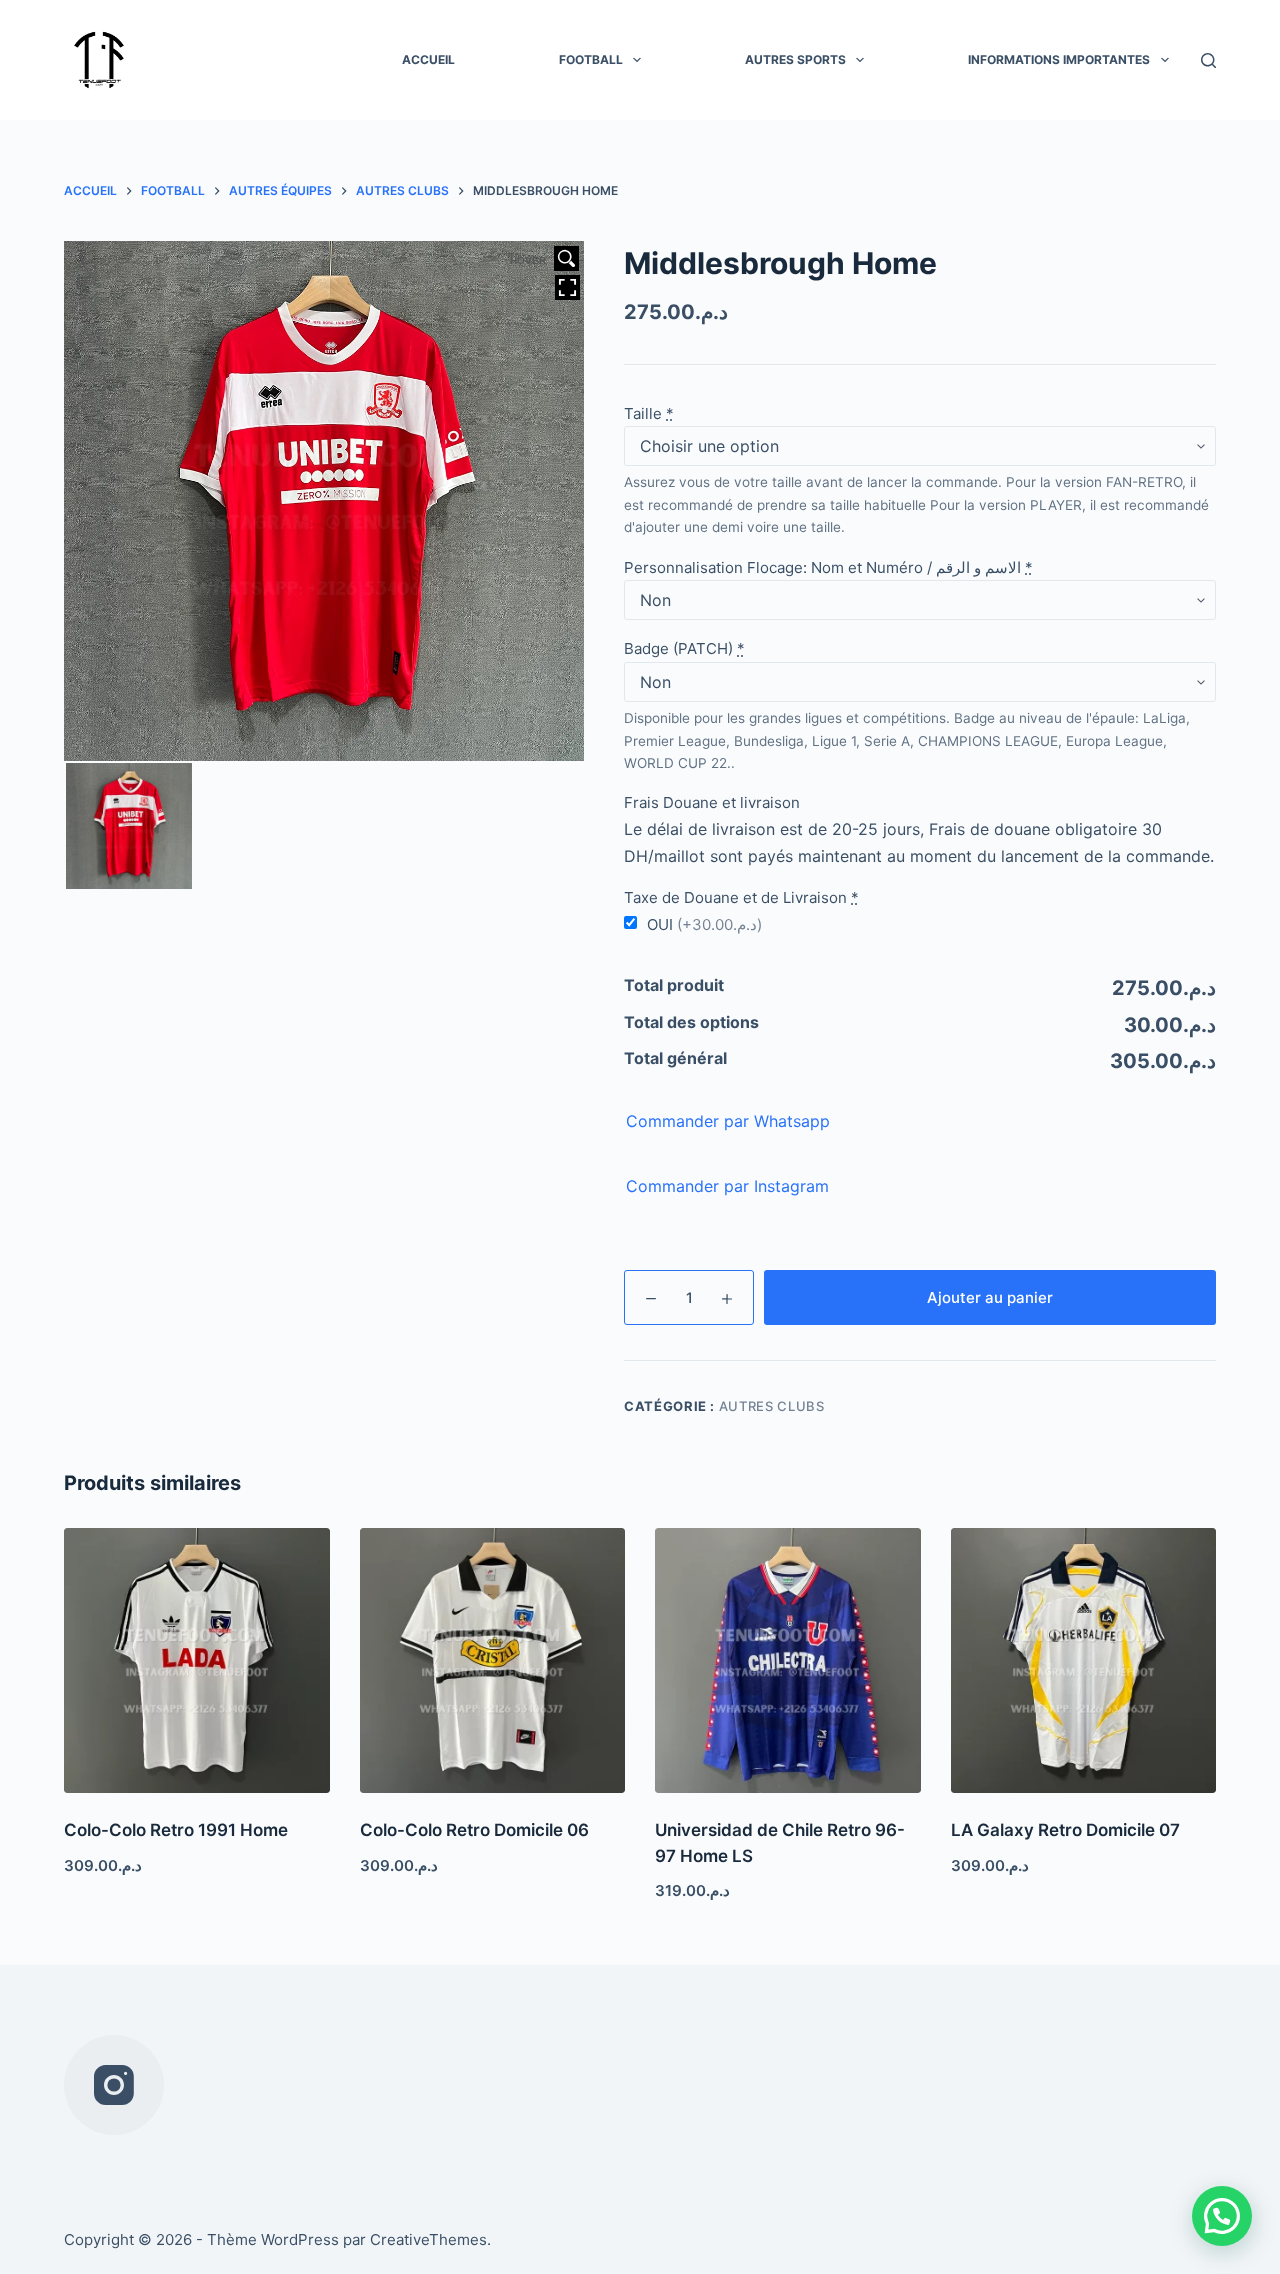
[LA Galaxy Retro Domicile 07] (1084, 1661)
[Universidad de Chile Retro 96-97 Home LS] (788, 1661)
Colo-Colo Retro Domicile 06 (474, 1830)
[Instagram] (114, 2085)
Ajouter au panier (990, 1297)
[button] (1222, 2216)
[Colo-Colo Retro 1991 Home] (197, 1661)
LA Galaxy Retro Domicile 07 (1065, 1830)
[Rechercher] (1208, 60)
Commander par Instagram (727, 1186)
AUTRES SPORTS (795, 59)
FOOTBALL (591, 59)
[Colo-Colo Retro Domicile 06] (493, 1661)
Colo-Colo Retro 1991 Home (176, 1830)
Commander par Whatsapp (728, 1121)
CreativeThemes (428, 2239)
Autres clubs (772, 1406)
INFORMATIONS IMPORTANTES (1059, 59)
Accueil (428, 59)
